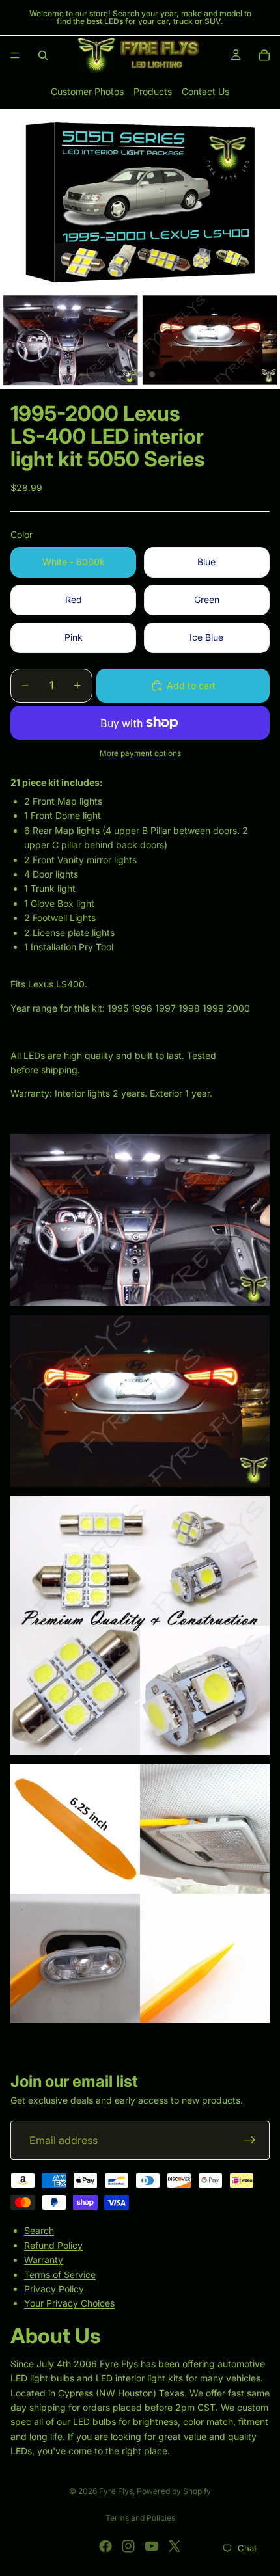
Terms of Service (60, 2274)
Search (39, 2230)
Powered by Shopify (174, 2491)
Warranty (44, 2260)
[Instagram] (128, 2546)
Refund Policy (53, 2245)
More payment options (140, 753)
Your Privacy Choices (69, 2303)
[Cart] (264, 55)
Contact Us (205, 91)
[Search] (43, 55)
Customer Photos (87, 91)
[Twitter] (175, 2546)
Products (153, 91)
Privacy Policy (54, 2289)
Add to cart (191, 685)
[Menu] (15, 55)
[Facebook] (105, 2546)
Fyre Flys (116, 2491)
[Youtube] (152, 2546)
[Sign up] (250, 2140)
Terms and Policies (140, 2518)
